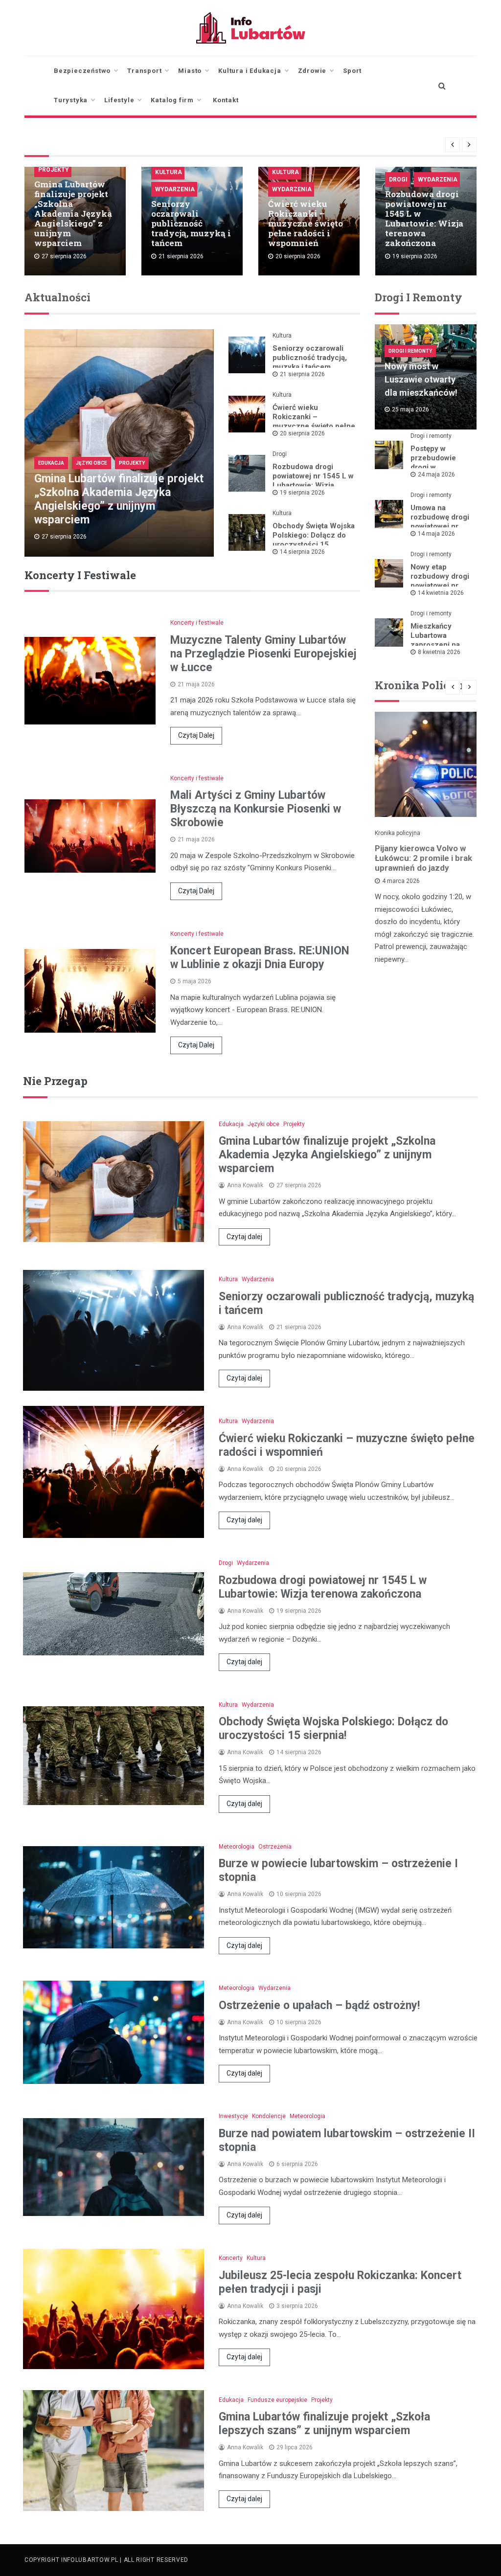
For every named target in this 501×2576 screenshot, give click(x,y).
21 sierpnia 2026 (302, 374)
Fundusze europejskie (277, 2400)
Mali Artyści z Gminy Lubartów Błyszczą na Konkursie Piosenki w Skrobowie (256, 809)
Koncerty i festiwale (197, 623)
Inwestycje (233, 2116)
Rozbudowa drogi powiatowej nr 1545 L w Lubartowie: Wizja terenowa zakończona (424, 218)
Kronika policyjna (398, 833)
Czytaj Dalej (196, 735)
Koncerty (231, 2258)
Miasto (190, 71)
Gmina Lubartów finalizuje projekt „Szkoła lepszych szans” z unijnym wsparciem (324, 2424)
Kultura (169, 172)
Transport (144, 71)
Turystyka (71, 100)
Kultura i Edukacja (250, 71)
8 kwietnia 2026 (439, 652)
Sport (352, 71)
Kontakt (226, 100)
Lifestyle (119, 100)
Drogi (398, 180)
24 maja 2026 (436, 475)
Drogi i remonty (410, 351)
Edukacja (51, 463)
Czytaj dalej (244, 1237)
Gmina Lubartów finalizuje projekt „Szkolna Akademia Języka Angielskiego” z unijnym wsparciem (73, 214)
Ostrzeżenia (275, 1847)
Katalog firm (172, 100)
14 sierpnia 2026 (302, 552)
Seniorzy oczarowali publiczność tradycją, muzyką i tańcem (191, 223)
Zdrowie (312, 71)
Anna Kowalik (245, 1185)
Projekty (54, 170)
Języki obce (91, 463)
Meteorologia (237, 1847)
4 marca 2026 (401, 881)
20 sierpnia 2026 (302, 433)
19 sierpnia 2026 (302, 493)
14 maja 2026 (436, 534)
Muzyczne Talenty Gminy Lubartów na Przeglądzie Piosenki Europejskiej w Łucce (263, 654)
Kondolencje (269, 2116)
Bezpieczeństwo (82, 71)
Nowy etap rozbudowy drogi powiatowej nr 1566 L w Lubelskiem (440, 586)
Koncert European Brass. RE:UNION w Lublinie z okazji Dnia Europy (260, 958)
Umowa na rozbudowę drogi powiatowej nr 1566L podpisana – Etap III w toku (440, 526)
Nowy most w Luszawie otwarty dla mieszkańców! (421, 379)
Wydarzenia (175, 189)
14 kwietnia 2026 (441, 593)
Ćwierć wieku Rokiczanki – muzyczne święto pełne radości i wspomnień (306, 223)
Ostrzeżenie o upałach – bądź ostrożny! (319, 2005)
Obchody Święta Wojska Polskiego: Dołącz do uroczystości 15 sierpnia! (314, 540)
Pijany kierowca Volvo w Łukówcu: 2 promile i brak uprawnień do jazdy (423, 858)
